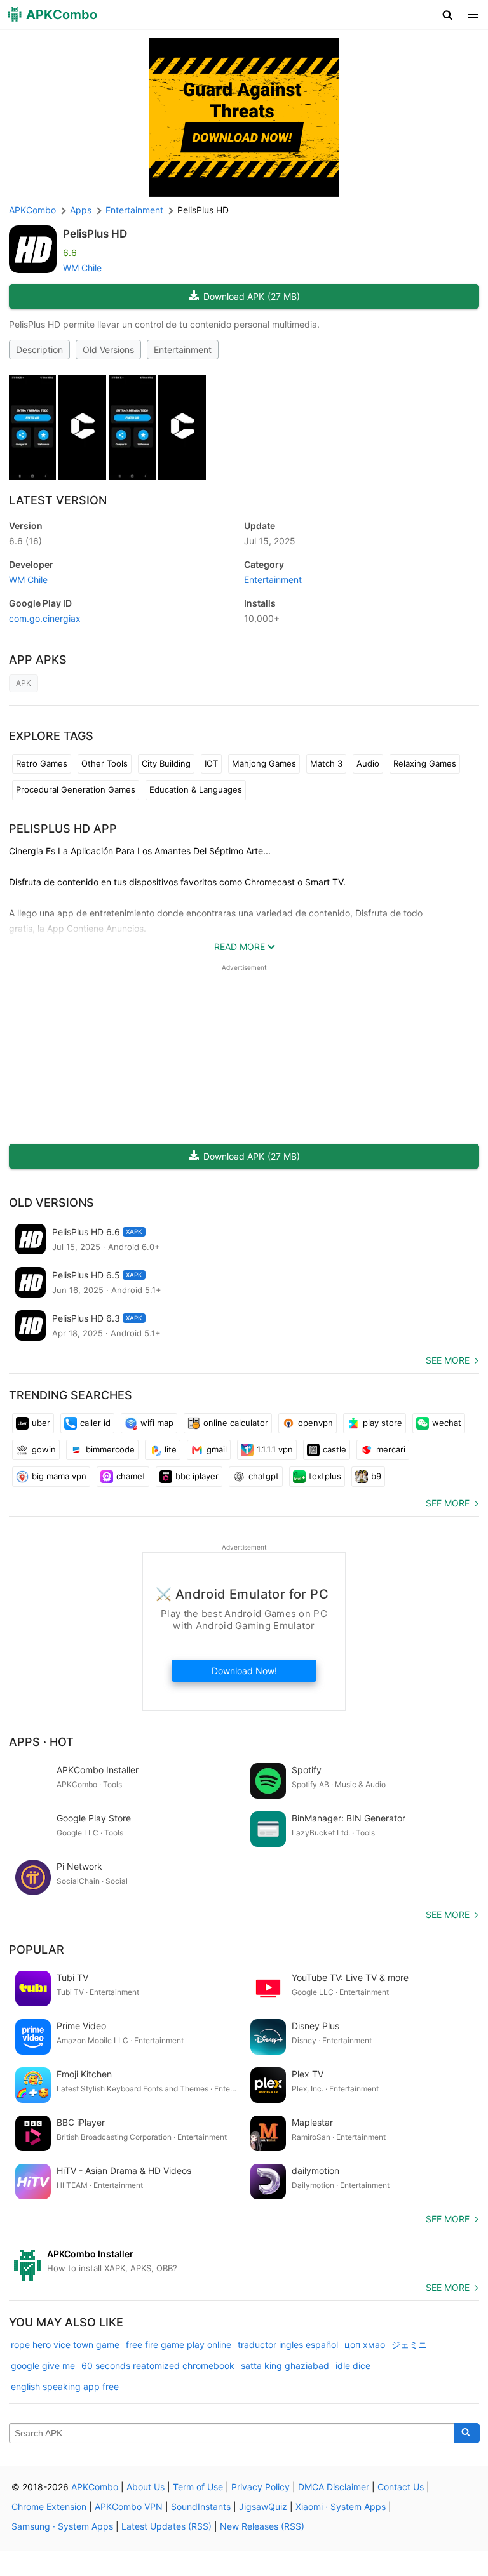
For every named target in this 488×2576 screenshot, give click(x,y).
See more (448, 1360)
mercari (391, 1449)
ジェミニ (409, 2345)
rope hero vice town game (65, 2345)
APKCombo (32, 210)
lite (171, 1449)
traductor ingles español (288, 2345)
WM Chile (82, 268)
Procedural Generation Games (76, 789)
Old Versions (108, 350)
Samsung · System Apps (62, 2526)
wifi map (157, 1423)
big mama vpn (59, 1476)
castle (335, 1449)
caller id (95, 1423)
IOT (211, 763)
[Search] (467, 2433)
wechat (447, 1423)
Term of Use (198, 2487)
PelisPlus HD (95, 234)
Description (39, 350)
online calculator (236, 1423)
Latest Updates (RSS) (166, 2526)
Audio (368, 763)
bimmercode (110, 1449)
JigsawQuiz (263, 2506)
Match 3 (326, 763)
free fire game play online (179, 2345)
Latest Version (58, 500)
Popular (37, 1949)
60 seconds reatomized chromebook (158, 2365)
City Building (166, 763)
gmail (217, 1449)
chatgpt (264, 1476)
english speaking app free (65, 2386)
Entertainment (183, 350)
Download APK (252, 296)
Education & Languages (196, 789)
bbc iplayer (197, 1476)
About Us (146, 2487)
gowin (44, 1449)
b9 (376, 1476)
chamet (131, 1476)
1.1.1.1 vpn (275, 1449)
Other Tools (105, 763)
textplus (325, 1476)
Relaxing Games (425, 763)
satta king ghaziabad (285, 2365)
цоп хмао (365, 2345)
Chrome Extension (49, 2506)
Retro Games (42, 763)
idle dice (353, 2365)
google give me (43, 2365)
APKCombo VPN (129, 2506)
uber (41, 1423)
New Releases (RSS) (262, 2526)
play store (383, 1423)
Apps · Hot (41, 1742)
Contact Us (401, 2487)
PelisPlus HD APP (63, 828)
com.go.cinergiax (45, 618)
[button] (448, 15)
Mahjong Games (264, 763)
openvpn (315, 1423)
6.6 (25, 541)
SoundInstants (201, 2506)
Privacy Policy (261, 2487)
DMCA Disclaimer (334, 2487)
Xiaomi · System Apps (341, 2506)
